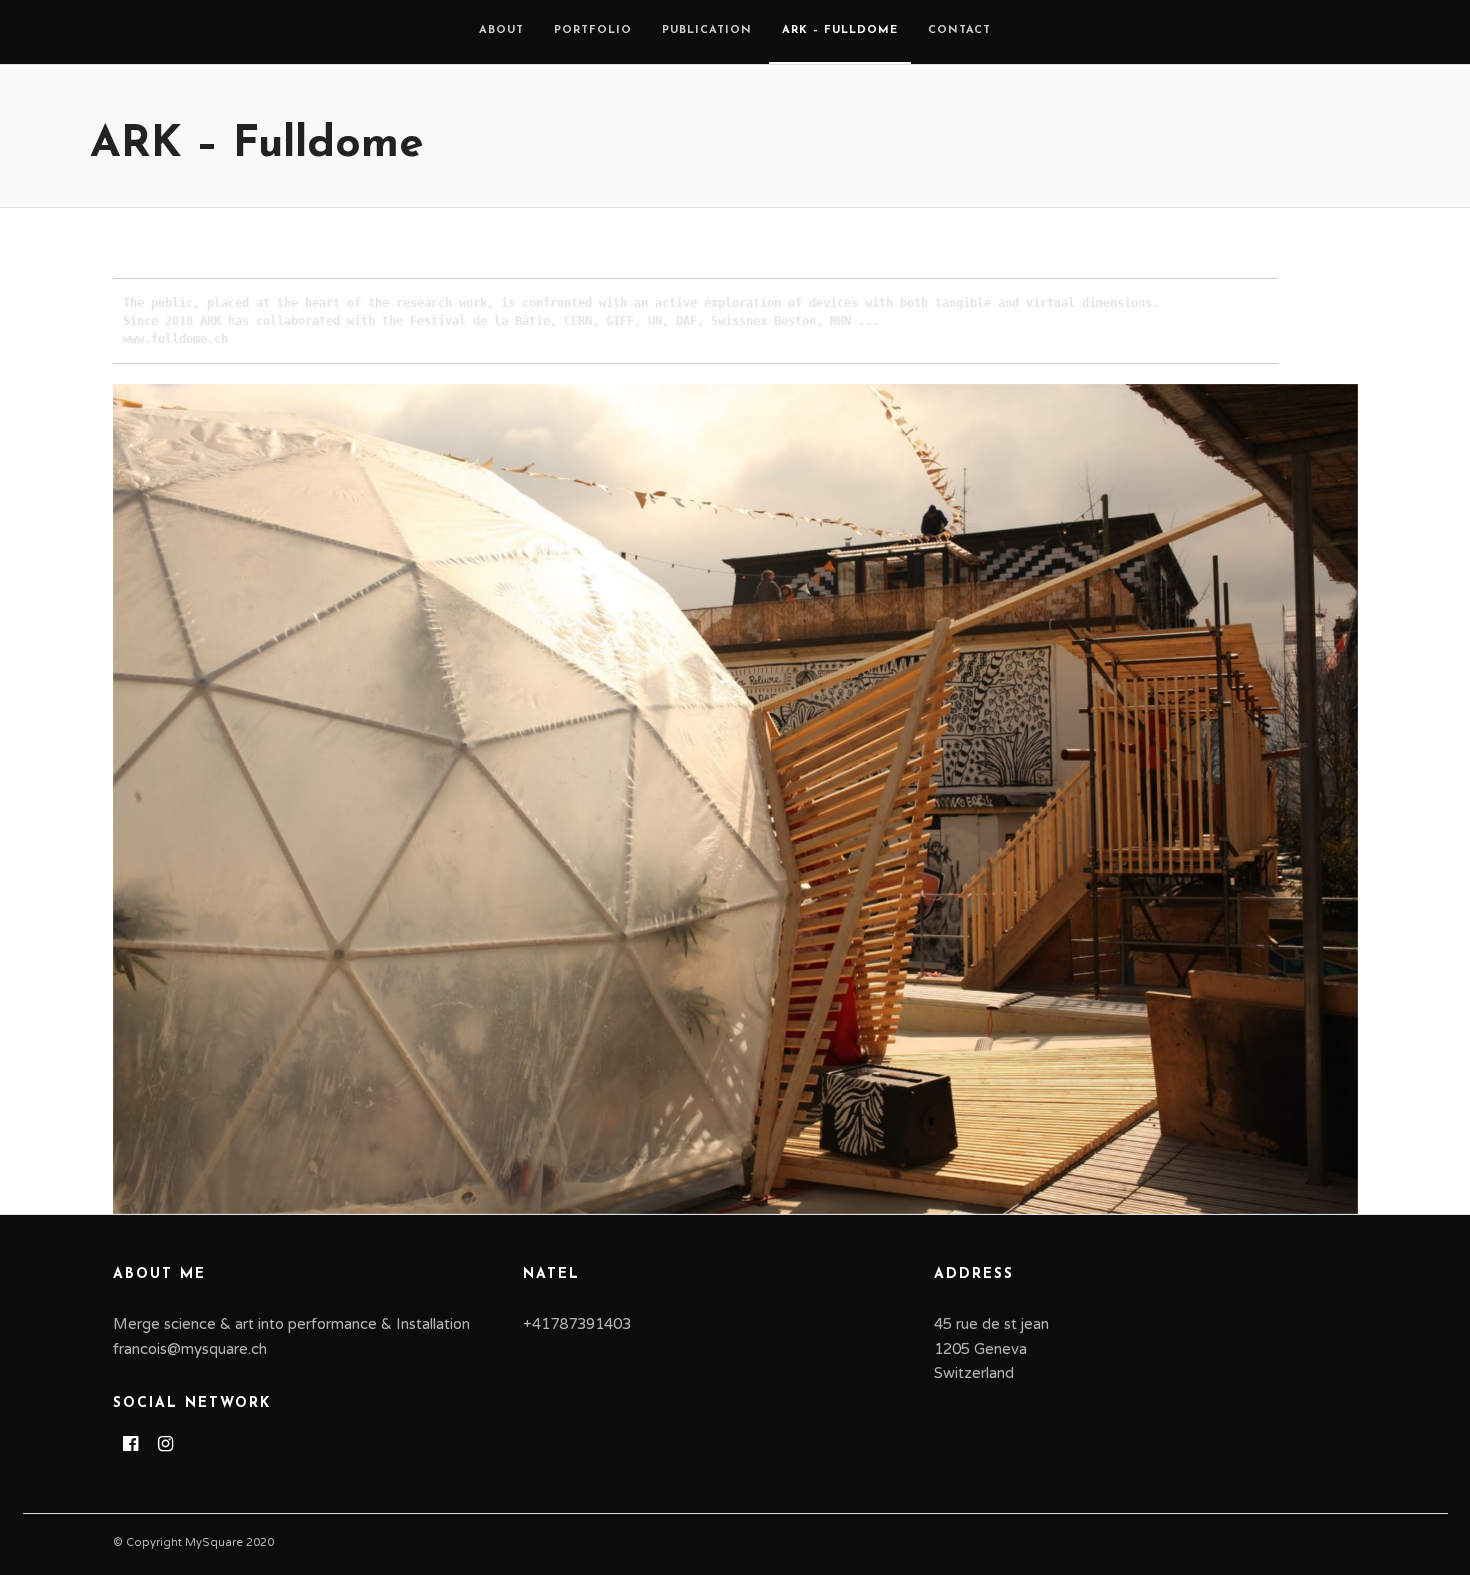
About (501, 30)
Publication (707, 30)
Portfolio (593, 30)
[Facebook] (130, 1444)
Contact (959, 30)
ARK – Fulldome (840, 30)
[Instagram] (165, 1444)
